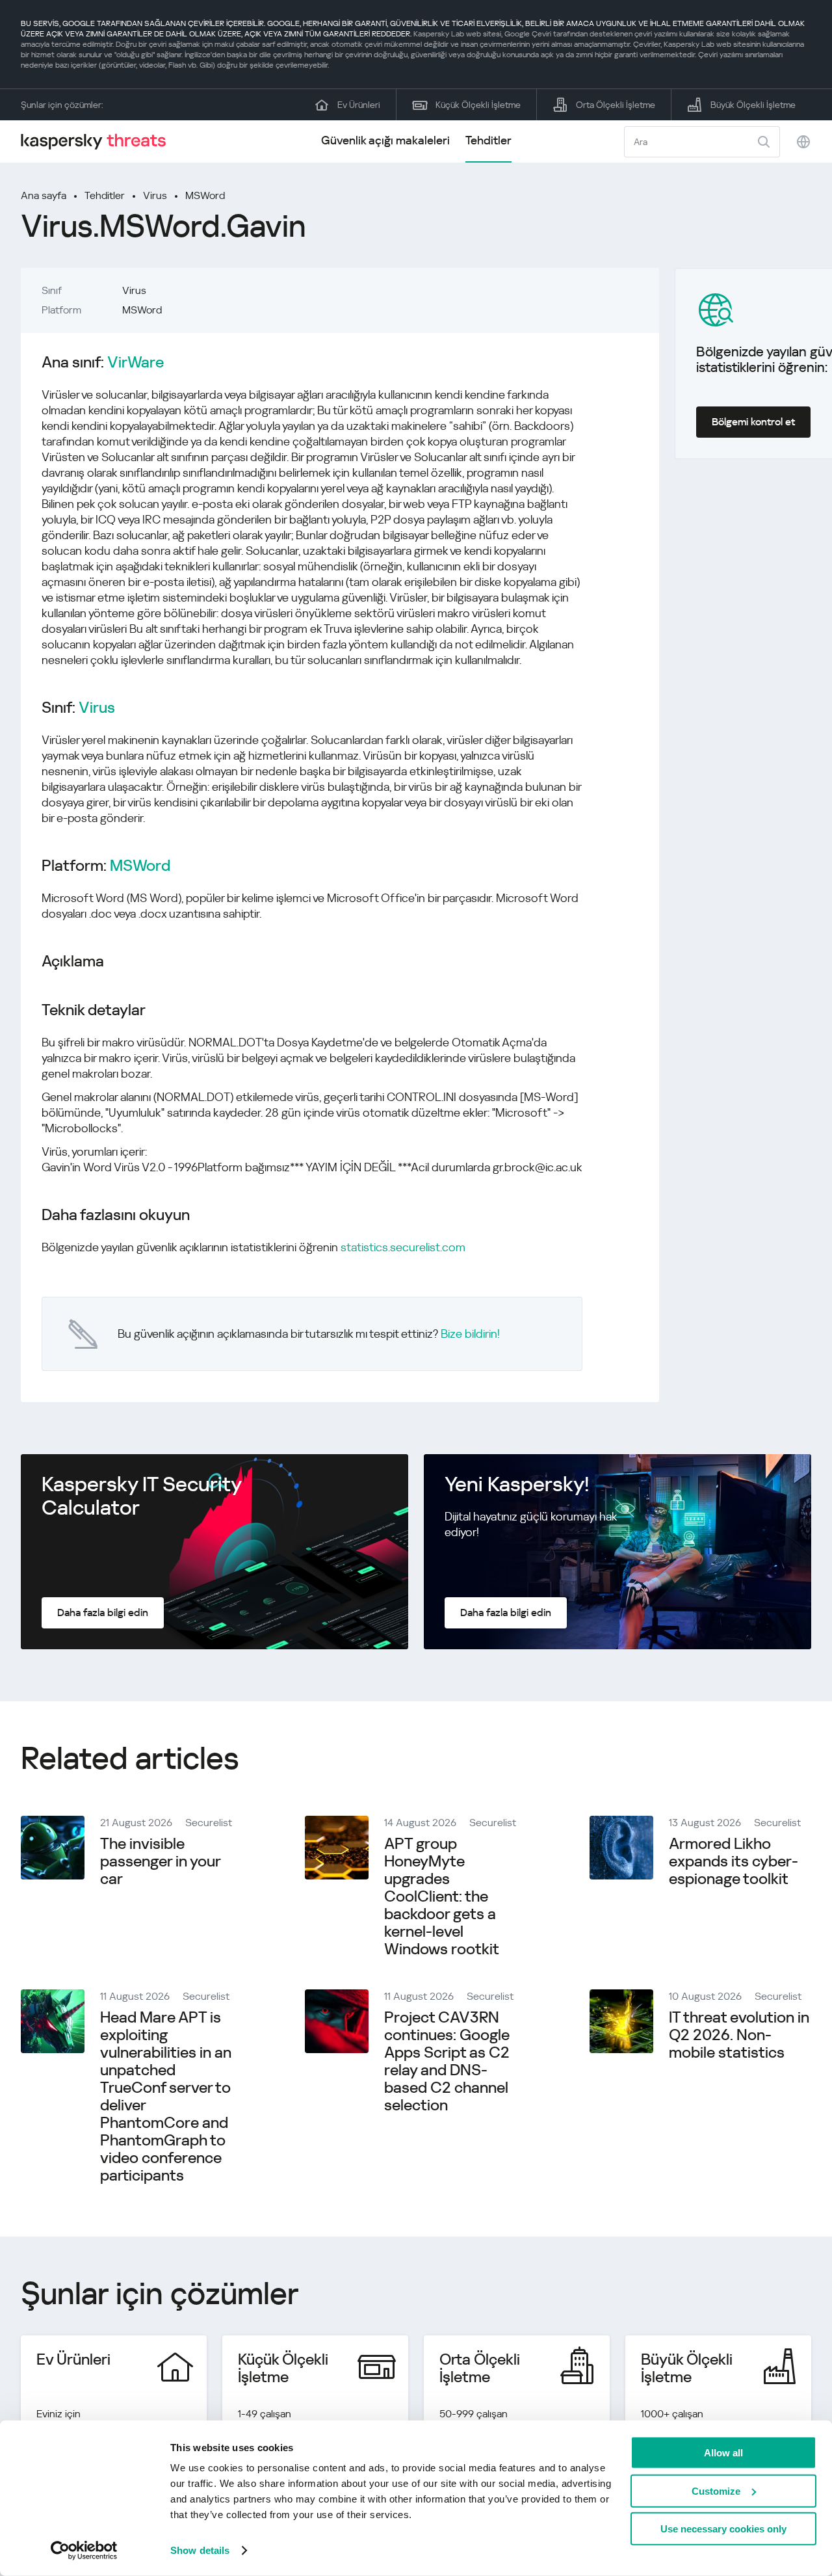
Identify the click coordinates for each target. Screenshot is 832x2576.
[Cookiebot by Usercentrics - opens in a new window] (84, 2551)
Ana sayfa (44, 195)
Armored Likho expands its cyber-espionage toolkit (734, 1861)
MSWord (205, 195)
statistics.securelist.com (403, 1247)
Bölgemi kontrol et (753, 422)
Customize (716, 2490)
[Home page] (99, 141)
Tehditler (488, 140)
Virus (155, 195)
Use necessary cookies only (723, 2529)
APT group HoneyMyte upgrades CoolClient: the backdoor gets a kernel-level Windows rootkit (442, 1896)
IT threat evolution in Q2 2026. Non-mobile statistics (739, 2035)
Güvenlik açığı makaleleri (385, 140)
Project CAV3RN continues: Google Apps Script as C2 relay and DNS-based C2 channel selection (447, 2061)
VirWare (136, 363)
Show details (200, 2550)
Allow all (723, 2453)
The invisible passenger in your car (160, 1861)
